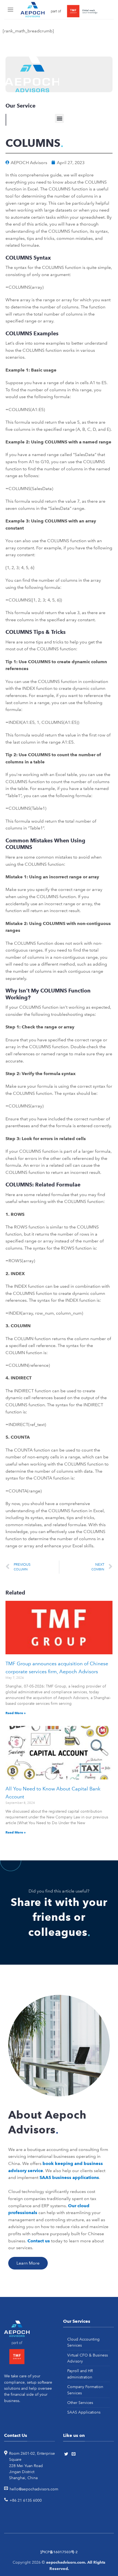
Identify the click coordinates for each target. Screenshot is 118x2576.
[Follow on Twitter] (67, 2454)
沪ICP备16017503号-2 (59, 2552)
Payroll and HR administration (80, 2374)
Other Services (80, 2403)
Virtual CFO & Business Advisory (88, 2358)
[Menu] (11, 9)
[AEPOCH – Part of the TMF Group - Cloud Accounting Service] (59, 10)
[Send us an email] (74, 2454)
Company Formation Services (85, 2390)
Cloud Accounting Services (83, 2342)
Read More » (16, 1713)
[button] (59, 118)
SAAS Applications (84, 2412)
